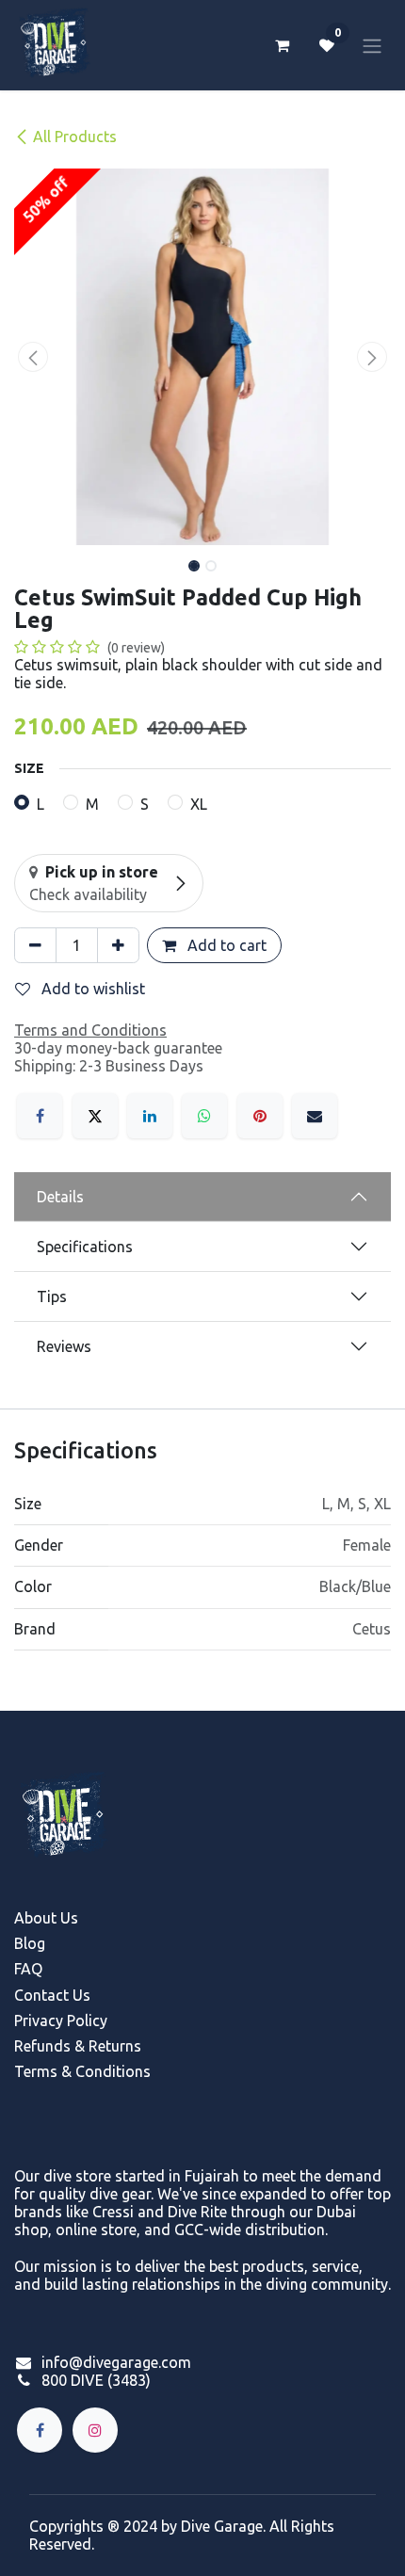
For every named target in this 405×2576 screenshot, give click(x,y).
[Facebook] (40, 1116)
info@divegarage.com (116, 2362)
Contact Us (52, 1995)
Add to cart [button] (225, 945)
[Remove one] (35, 945)
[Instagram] (95, 2430)
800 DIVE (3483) (96, 2380)
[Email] (315, 1116)
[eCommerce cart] (282, 45)
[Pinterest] (260, 1116)
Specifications (85, 1247)
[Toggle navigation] (372, 45)
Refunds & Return (74, 2046)
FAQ (28, 1969)
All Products (75, 137)
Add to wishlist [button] (91, 989)
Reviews (64, 1346)
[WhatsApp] (204, 1116)
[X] (95, 1116)
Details (60, 1197)
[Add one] (118, 945)
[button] (33, 357)
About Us (46, 1918)
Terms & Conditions (82, 2071)
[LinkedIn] (150, 1116)
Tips (52, 1296)
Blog (30, 1943)
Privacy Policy (61, 2021)
